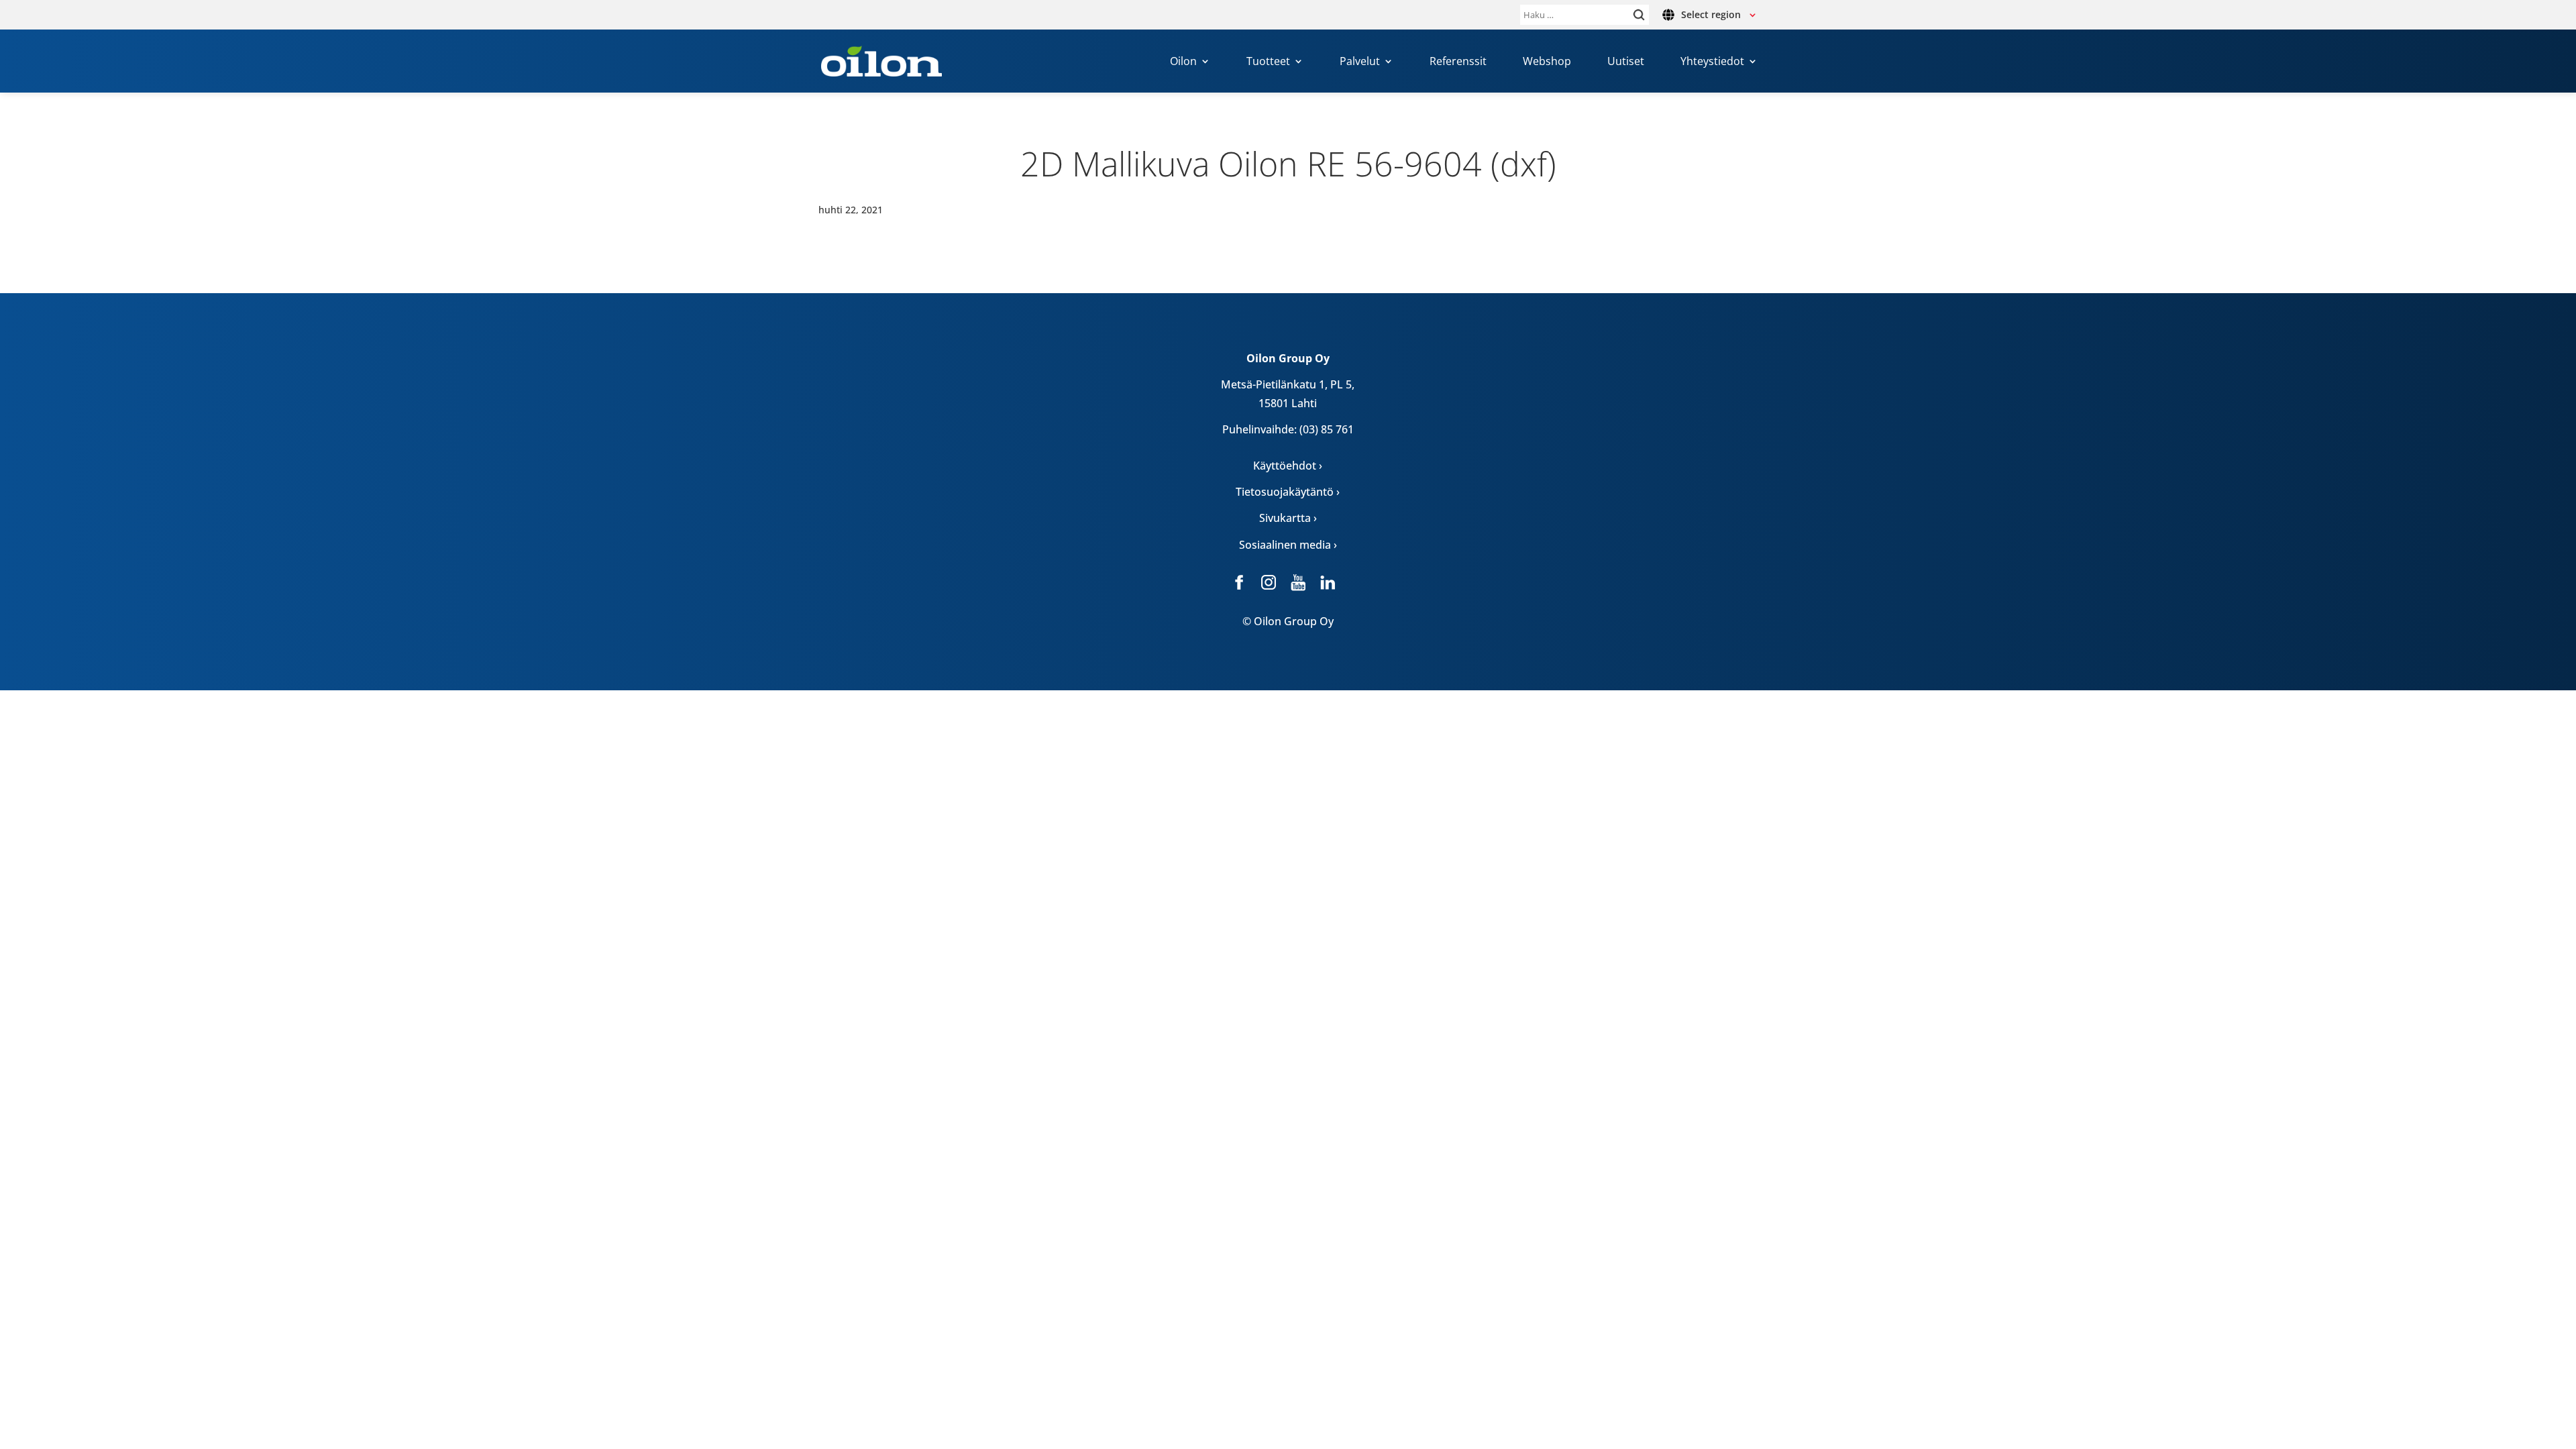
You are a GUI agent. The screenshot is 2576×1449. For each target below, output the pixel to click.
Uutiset (1626, 62)
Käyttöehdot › (1288, 466)
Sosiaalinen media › (1288, 545)
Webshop (1547, 62)
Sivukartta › (1288, 518)
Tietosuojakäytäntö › (1288, 492)
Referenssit (1458, 62)
